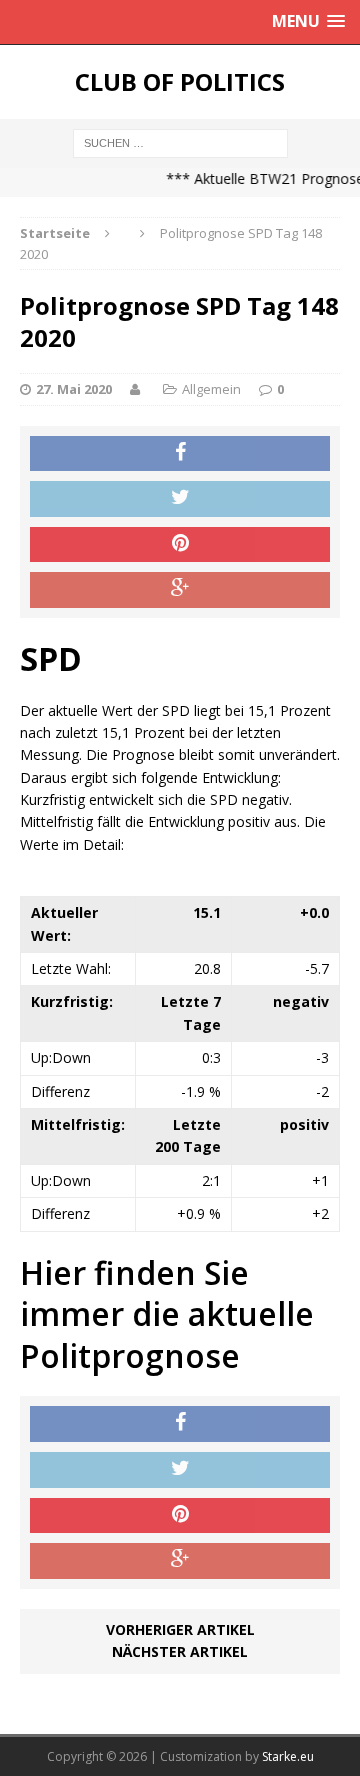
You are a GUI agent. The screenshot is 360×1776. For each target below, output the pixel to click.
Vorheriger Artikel (180, 1629)
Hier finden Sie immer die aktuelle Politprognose (167, 1314)
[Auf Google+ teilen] (180, 590)
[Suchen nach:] (180, 141)
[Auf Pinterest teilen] (180, 545)
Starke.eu (288, 1756)
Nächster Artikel (180, 1651)
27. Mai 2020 (74, 389)
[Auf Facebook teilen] (180, 454)
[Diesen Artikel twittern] (180, 499)
